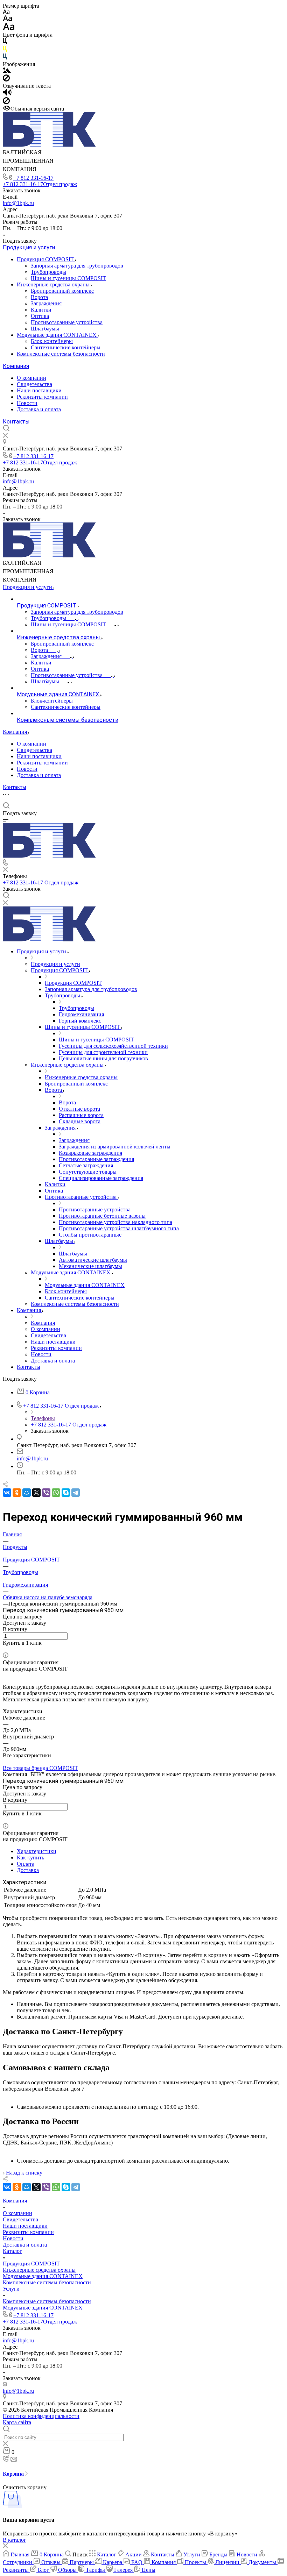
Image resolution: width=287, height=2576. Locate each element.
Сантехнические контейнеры (66, 347)
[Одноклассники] (17, 1493)
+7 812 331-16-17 (33, 178)
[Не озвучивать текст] (6, 102)
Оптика (40, 316)
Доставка (28, 1870)
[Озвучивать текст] (7, 94)
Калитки (41, 310)
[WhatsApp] (56, 1493)
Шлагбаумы (45, 329)
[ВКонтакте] (7, 1493)
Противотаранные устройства (67, 322)
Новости (27, 403)
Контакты (16, 422)
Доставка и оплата (39, 409)
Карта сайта (17, 2422)
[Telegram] (76, 1493)
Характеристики (37, 1851)
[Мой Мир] (27, 1493)
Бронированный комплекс (62, 291)
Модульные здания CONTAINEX (57, 335)
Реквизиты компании (42, 397)
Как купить (30, 1858)
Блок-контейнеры (52, 341)
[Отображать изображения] (7, 71)
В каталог (15, 2540)
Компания (16, 366)
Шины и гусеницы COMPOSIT (68, 278)
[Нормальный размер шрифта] (8, 19)
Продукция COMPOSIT (46, 259)
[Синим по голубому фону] (5, 58)
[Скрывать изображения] (6, 80)
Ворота (39, 297)
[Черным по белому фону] (5, 42)
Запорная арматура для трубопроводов (77, 266)
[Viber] (46, 1493)
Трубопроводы (48, 272)
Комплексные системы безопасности (61, 354)
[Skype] (66, 1493)
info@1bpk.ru (18, 203)
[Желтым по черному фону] (5, 50)
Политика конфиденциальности (41, 2416)
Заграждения (46, 303)
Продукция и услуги (29, 247)
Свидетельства (34, 384)
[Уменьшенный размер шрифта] (6, 12)
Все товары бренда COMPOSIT (40, 1768)
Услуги (11, 2289)
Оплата (26, 1864)
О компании (31, 378)
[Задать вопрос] (5, 1649)
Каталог (12, 2251)
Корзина (14, 2474)
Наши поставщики (39, 390)
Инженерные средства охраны (54, 284)
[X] (36, 1493)
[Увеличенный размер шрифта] (9, 29)
